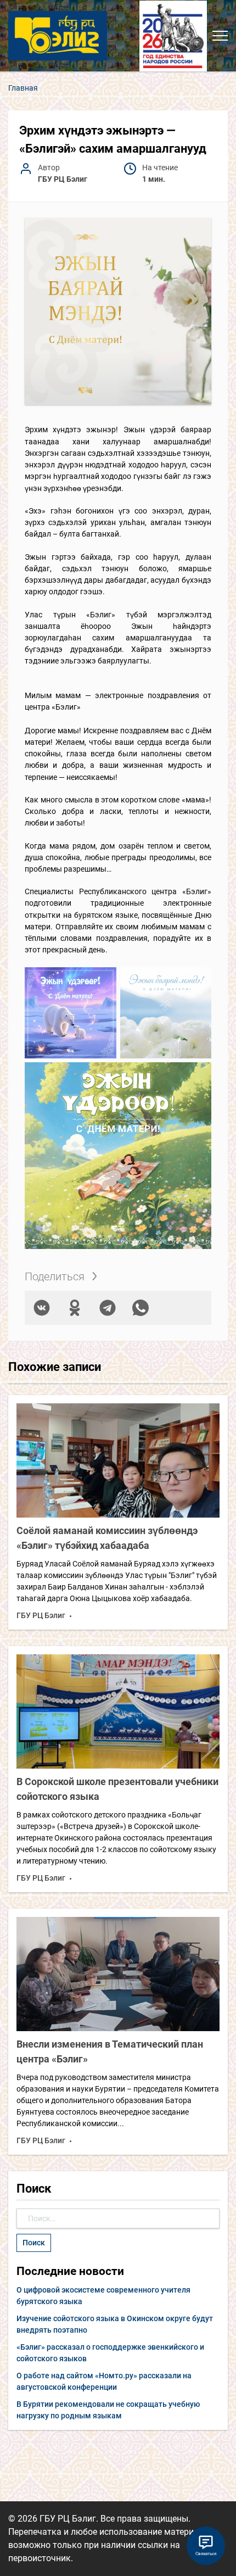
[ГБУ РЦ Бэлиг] (58, 35)
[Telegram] (108, 1308)
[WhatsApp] (141, 1308)
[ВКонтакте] (42, 1308)
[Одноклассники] (75, 1308)
